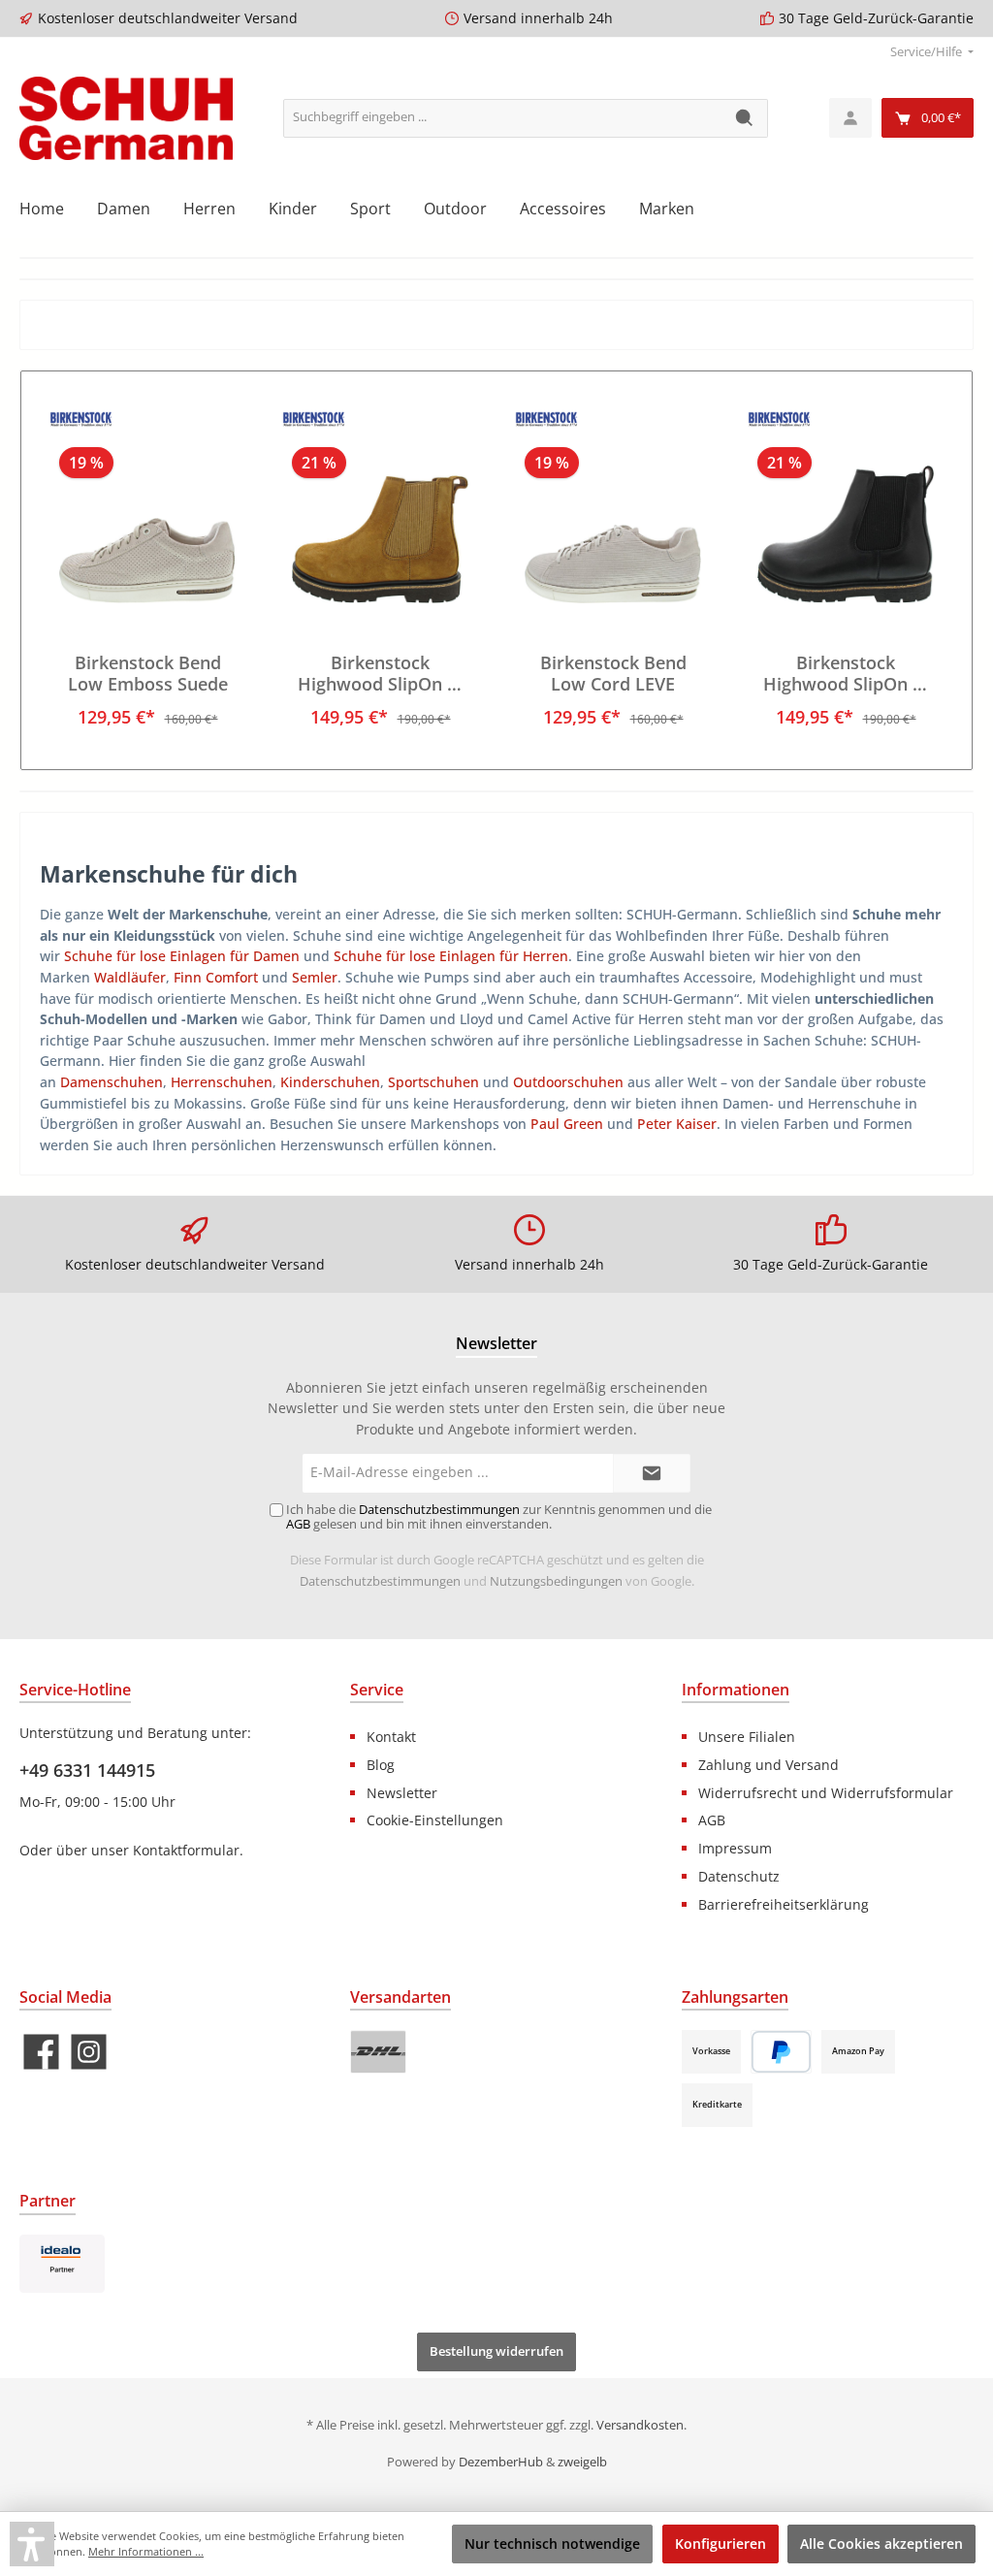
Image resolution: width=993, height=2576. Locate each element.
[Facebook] (41, 2052)
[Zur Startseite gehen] (126, 118)
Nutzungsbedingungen (556, 1581)
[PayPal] (781, 2052)
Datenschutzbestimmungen (380, 1581)
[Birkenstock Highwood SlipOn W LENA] (845, 506)
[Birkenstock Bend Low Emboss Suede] (147, 506)
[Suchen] (745, 118)
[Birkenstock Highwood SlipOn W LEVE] (380, 506)
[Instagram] (89, 2052)
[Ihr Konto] (850, 118)
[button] (32, 2544)
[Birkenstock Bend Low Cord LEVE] (612, 506)
